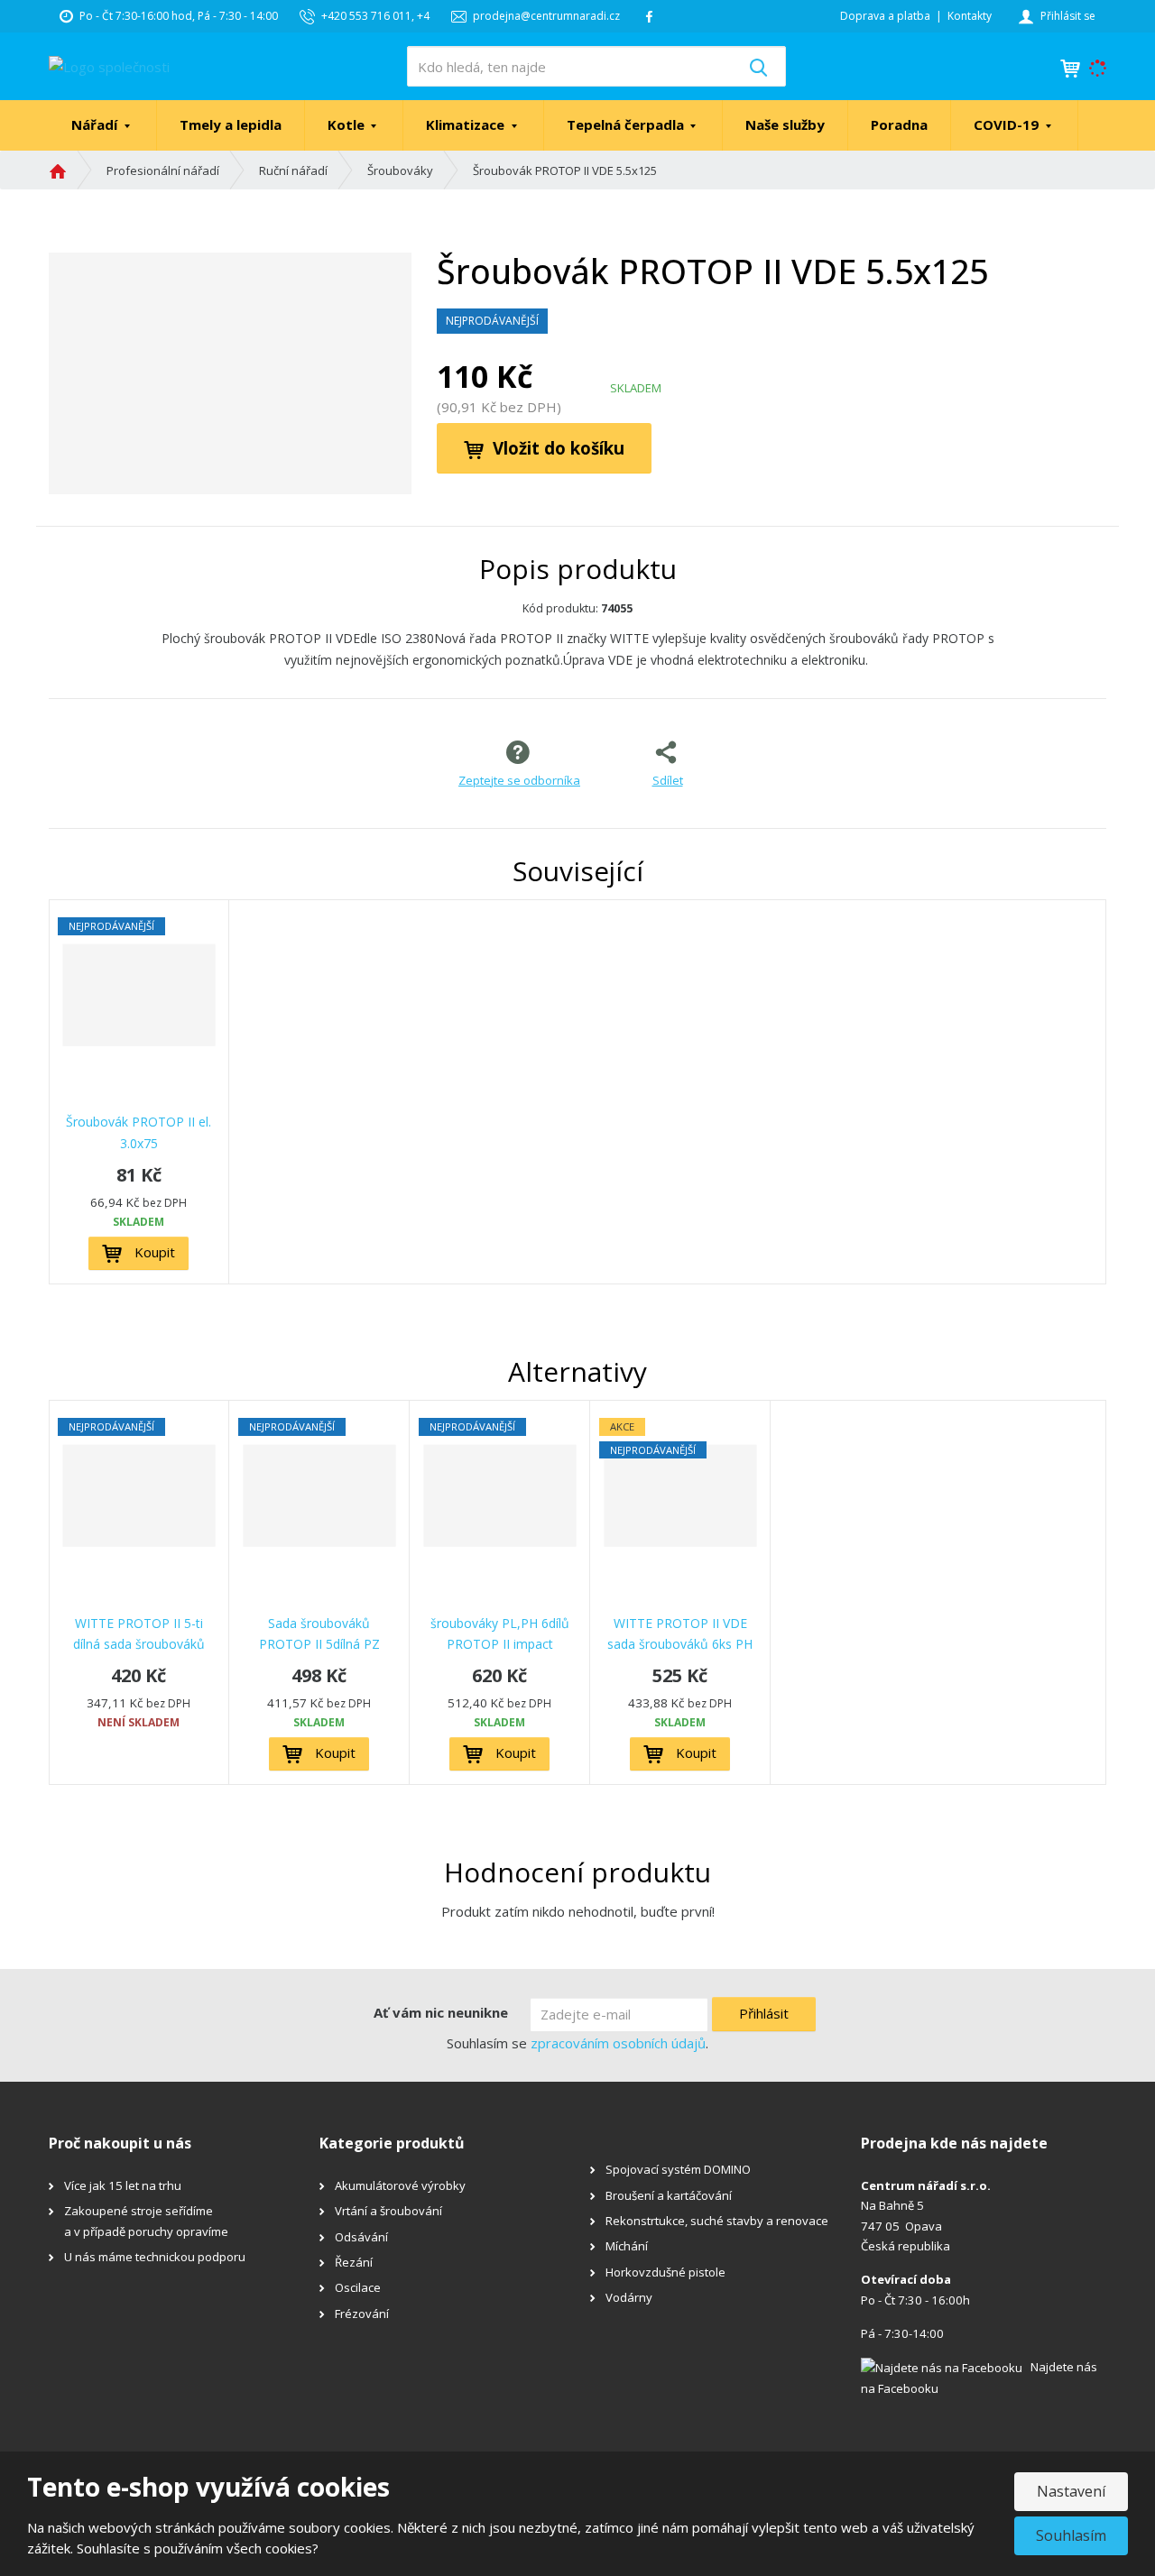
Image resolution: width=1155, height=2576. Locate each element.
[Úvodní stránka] (109, 65)
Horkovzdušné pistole (665, 2272)
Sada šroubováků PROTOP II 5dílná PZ (319, 1634)
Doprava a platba (885, 16)
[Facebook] (649, 16)
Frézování (362, 2314)
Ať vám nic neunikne (441, 2012)
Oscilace (358, 2287)
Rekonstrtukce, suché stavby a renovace (717, 2221)
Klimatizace (467, 124)
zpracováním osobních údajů (618, 2043)
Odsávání (361, 2237)
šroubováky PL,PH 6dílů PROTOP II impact (500, 1634)
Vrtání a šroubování (388, 2211)
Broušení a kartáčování (669, 2195)
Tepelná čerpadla (627, 124)
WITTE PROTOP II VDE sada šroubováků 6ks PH (680, 1634)
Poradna (899, 124)
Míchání (627, 2246)
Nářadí (96, 124)
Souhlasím (1071, 2535)
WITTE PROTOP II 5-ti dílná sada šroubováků (139, 1634)
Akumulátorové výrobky (400, 2185)
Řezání (354, 2262)
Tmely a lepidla (231, 124)
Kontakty (970, 16)
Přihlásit (764, 2013)
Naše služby (785, 124)
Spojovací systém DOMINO (678, 2169)
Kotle (348, 124)
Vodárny (629, 2297)
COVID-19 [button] (1008, 124)
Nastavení (1071, 2491)
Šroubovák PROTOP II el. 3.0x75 (139, 1132)
